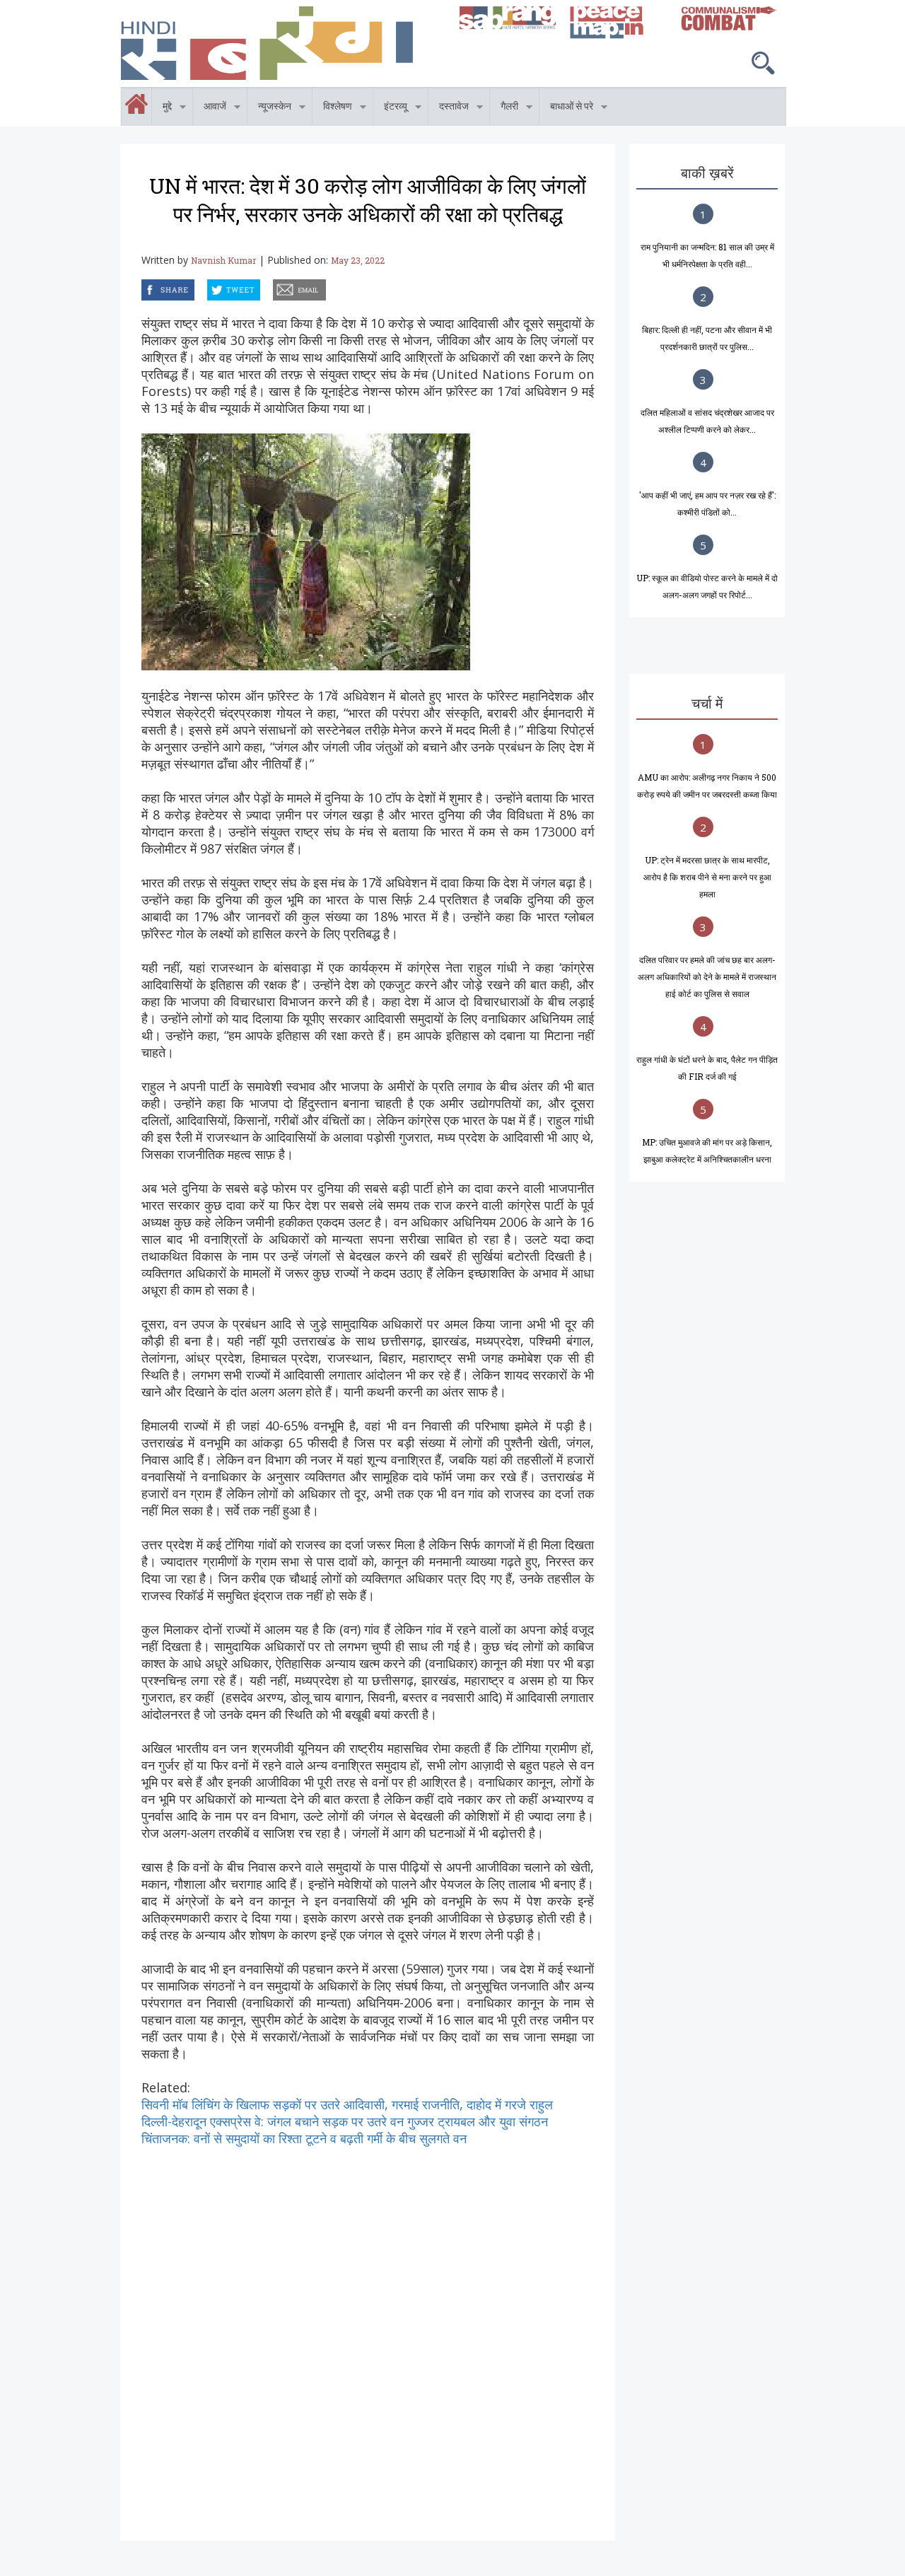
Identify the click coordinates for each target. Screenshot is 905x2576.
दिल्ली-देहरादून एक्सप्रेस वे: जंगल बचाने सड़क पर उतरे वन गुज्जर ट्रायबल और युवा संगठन (345, 2121)
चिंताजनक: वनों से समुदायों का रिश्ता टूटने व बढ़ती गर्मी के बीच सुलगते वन (304, 2138)
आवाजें (210, 109)
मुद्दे (162, 109)
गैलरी (504, 109)
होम (121, 95)
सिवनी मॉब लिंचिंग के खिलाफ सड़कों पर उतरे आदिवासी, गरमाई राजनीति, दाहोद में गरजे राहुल (347, 2104)
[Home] (283, 43)
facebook (144, 287)
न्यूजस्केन (269, 109)
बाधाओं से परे (566, 109)
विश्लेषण (332, 109)
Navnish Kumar (223, 260)
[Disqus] (368, 2324)
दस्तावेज (449, 109)
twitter (208, 287)
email (274, 287)
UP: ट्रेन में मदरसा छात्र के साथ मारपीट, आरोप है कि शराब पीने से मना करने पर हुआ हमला (707, 877)
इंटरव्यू (390, 109)
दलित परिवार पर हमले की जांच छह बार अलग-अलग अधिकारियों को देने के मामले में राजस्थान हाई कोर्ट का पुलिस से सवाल (707, 977)
